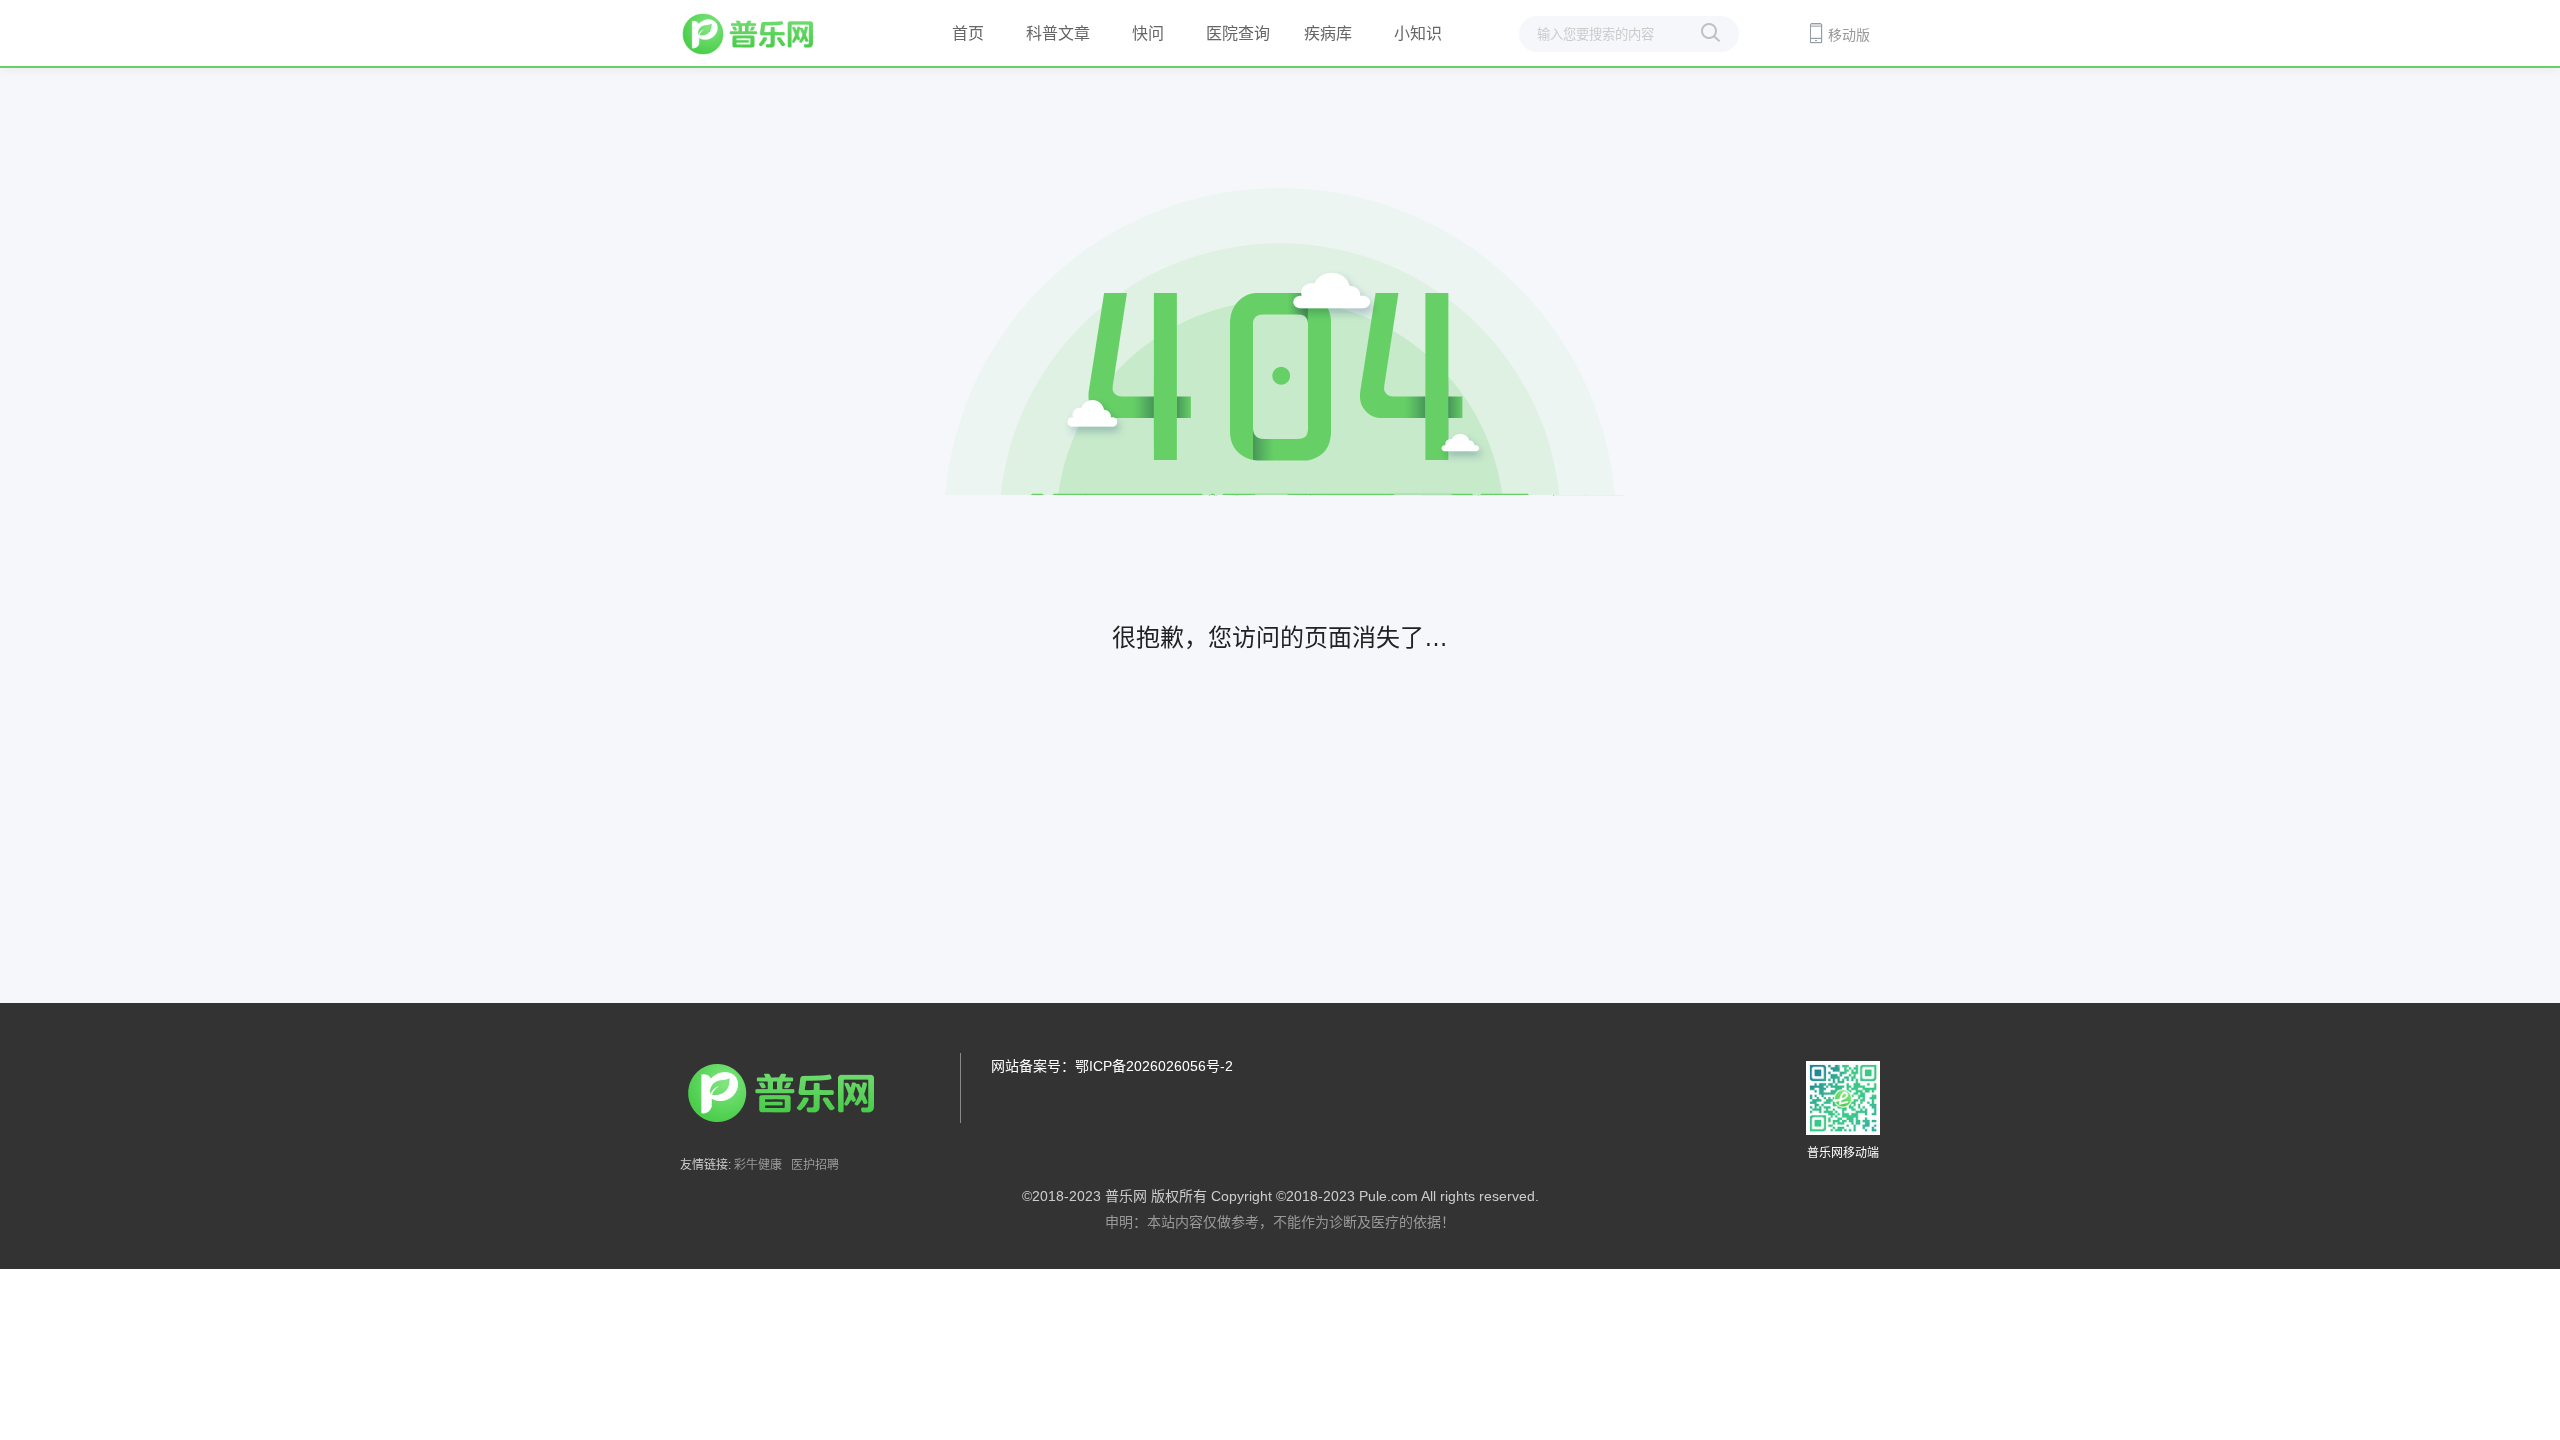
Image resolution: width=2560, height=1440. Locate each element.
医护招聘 (815, 1165)
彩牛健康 (758, 1165)
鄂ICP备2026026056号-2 (1154, 1066)
